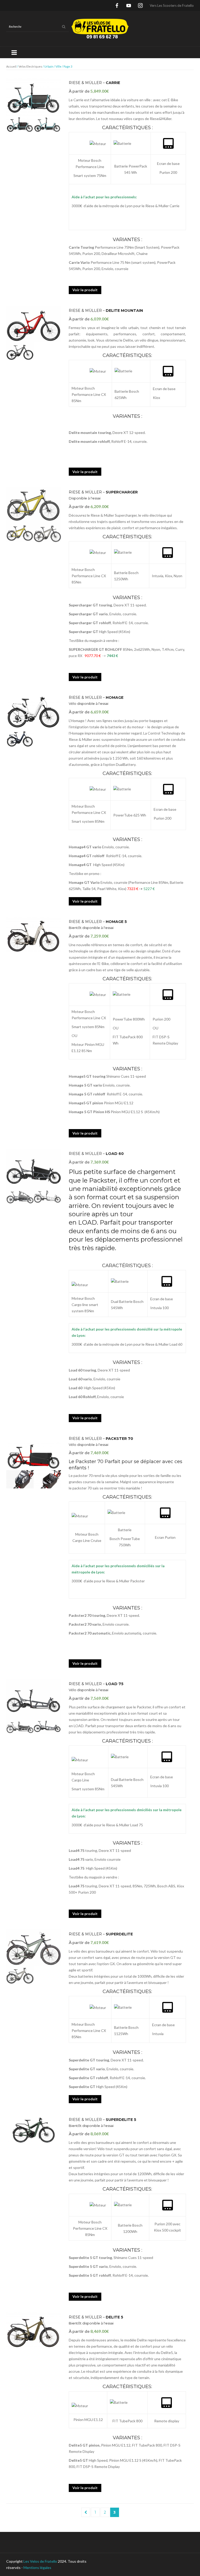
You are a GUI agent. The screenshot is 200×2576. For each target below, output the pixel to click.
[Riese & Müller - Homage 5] (34, 935)
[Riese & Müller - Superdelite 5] (34, 2130)
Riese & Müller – (94, 83)
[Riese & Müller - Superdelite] (34, 1947)
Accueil (11, 66)
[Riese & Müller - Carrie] (34, 96)
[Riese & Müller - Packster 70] (34, 1452)
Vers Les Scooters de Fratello (172, 5)
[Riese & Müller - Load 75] (34, 1697)
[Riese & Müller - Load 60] (34, 1167)
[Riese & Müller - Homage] (34, 711)
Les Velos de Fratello (40, 2561)
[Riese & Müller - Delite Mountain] (34, 324)
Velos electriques (30, 66)
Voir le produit (85, 290)
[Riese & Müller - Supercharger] (34, 506)
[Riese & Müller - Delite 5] (34, 2330)
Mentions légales (37, 2568)
